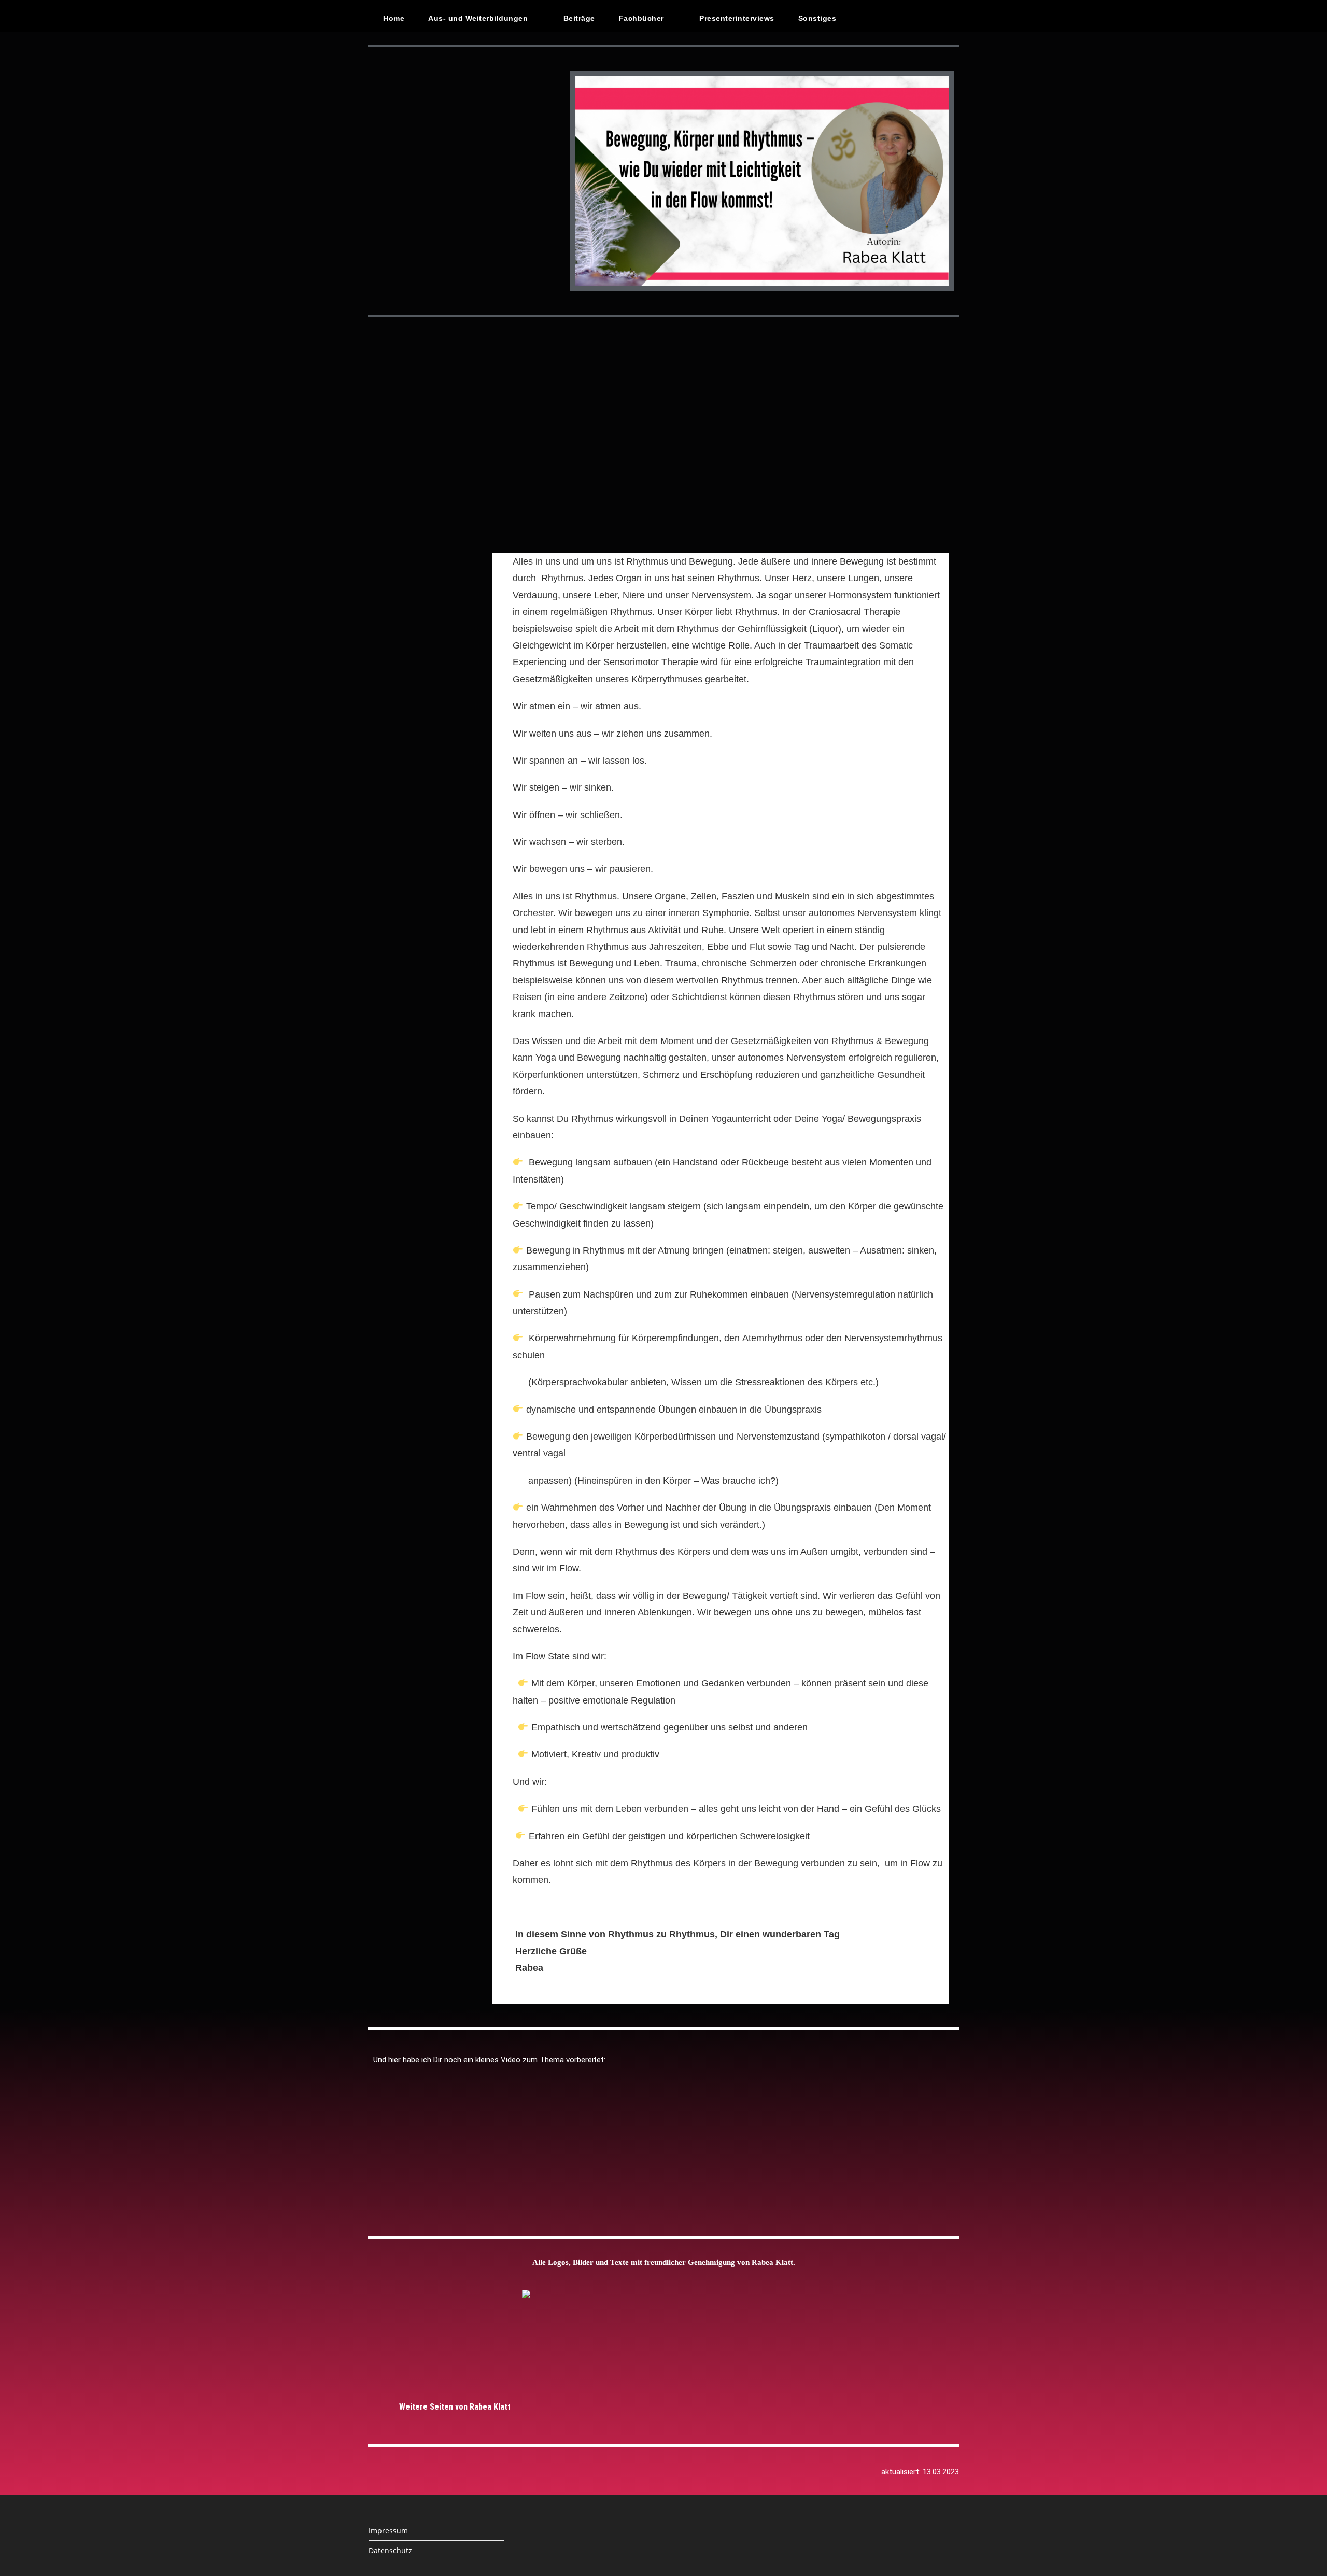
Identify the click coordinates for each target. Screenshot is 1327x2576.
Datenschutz (390, 2550)
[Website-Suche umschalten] (871, 18)
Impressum (388, 2531)
